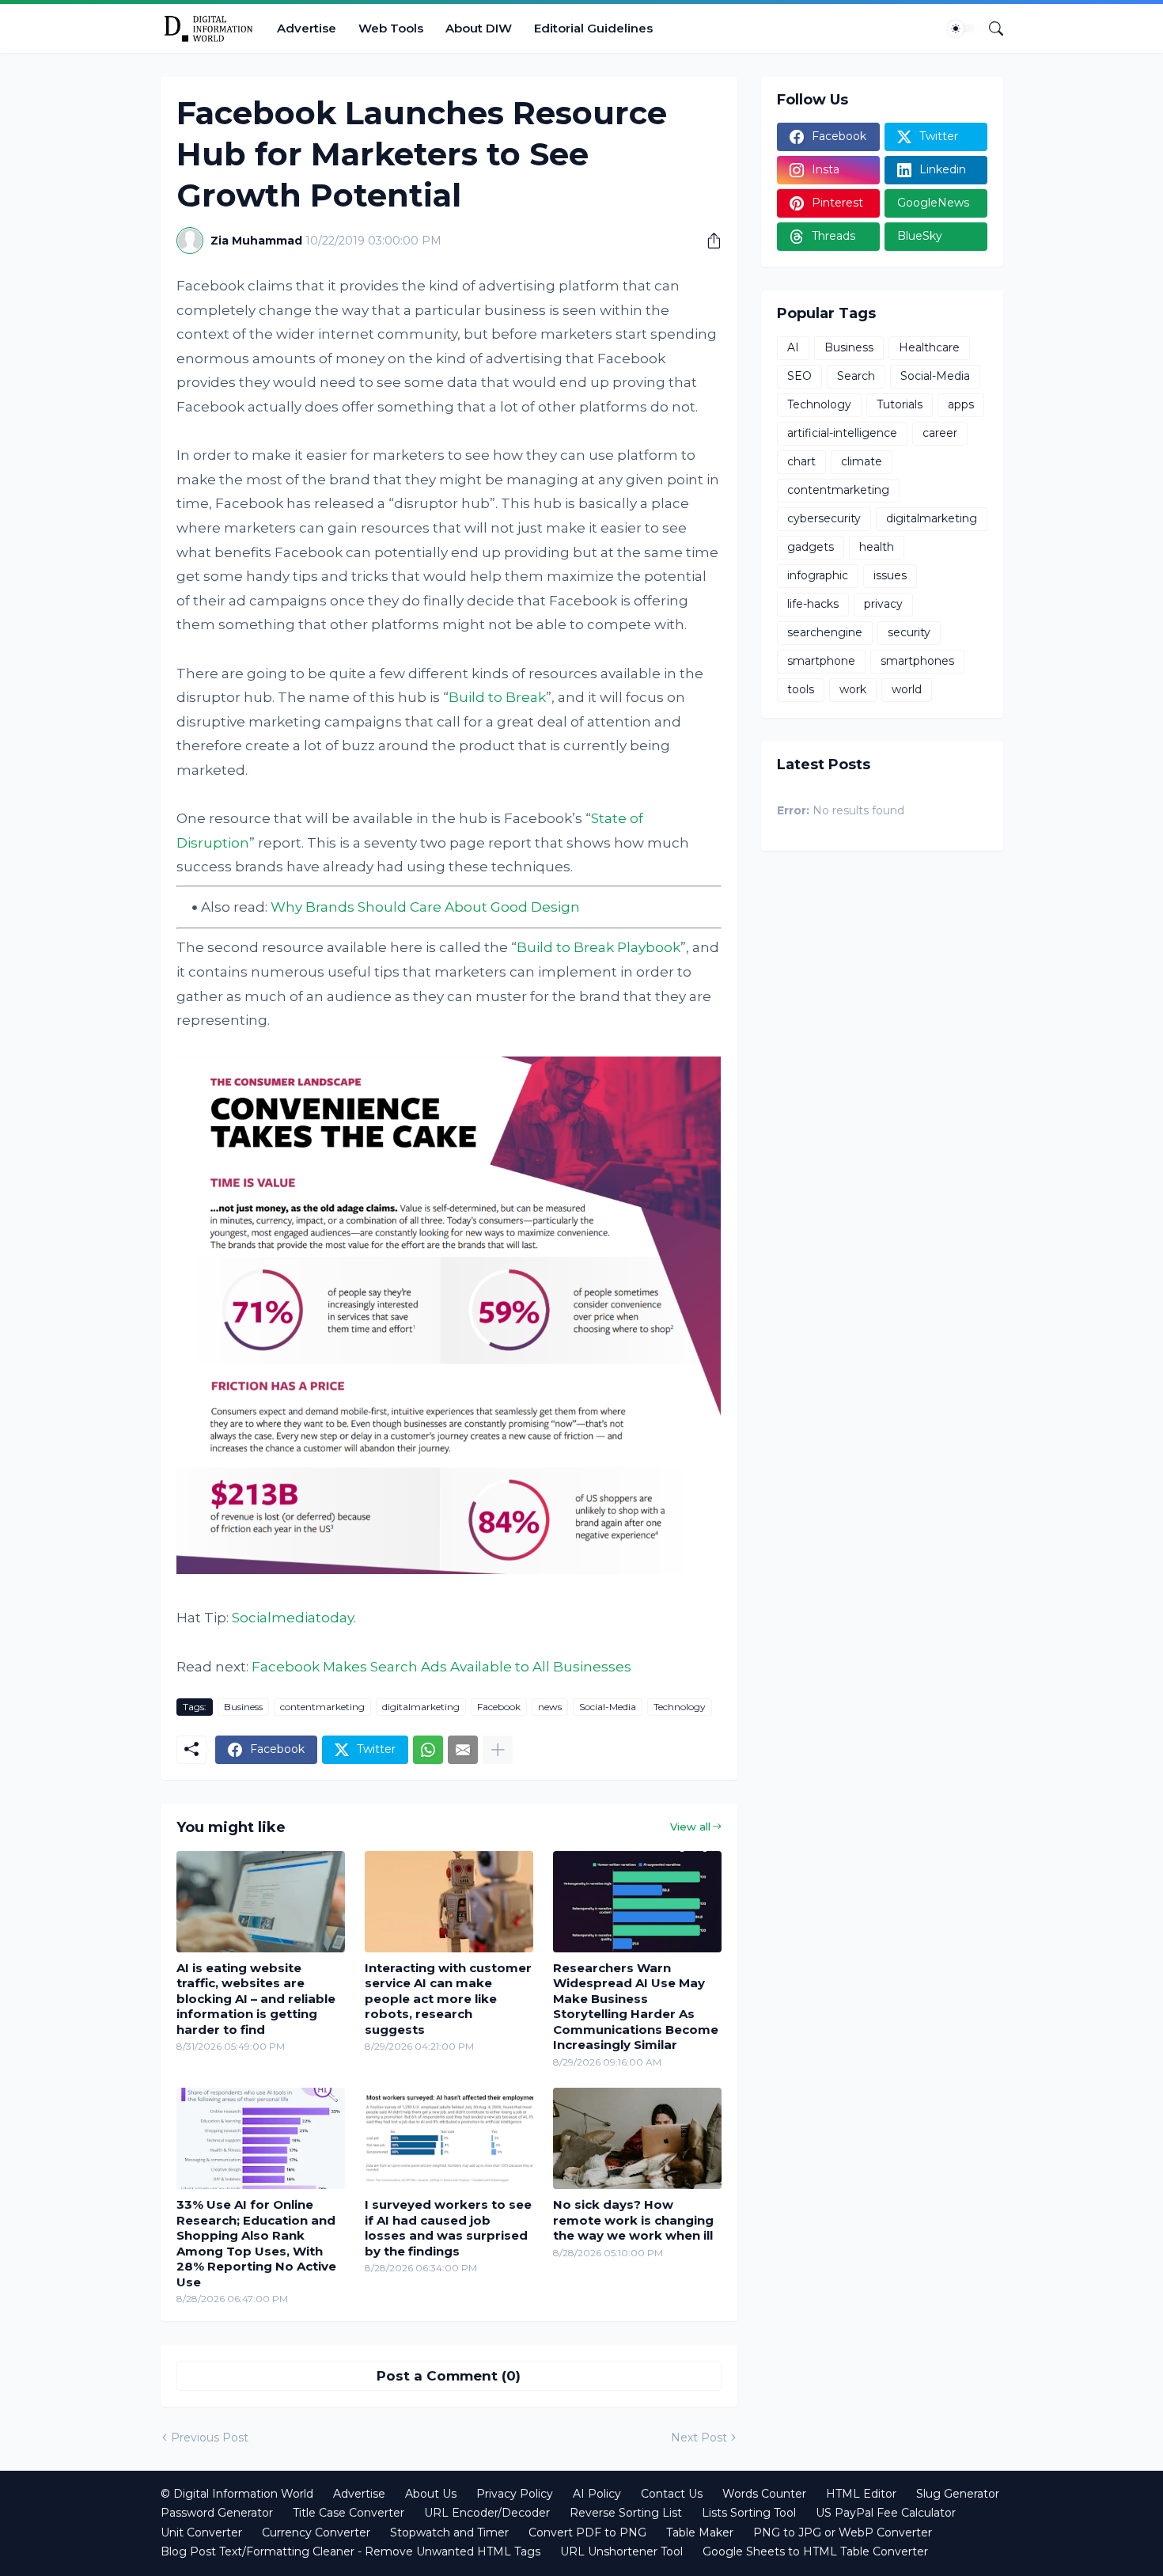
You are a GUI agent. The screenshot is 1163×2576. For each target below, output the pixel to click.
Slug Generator (958, 2494)
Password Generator (217, 2513)
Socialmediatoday (293, 1618)
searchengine (825, 632)
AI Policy (597, 2494)
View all (690, 1827)
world (907, 689)
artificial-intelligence (842, 433)
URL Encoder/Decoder (487, 2513)
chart (801, 461)
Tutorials (900, 404)
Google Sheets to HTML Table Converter (815, 2551)
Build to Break (497, 697)
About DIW (479, 28)
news (550, 1707)
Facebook (499, 1707)
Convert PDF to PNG (587, 2532)
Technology (680, 1707)
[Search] (990, 28)
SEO (799, 376)
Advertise (307, 28)
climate (862, 461)
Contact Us (672, 2494)
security (909, 632)
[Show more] (498, 1750)
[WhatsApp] (428, 1750)
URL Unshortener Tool (621, 2551)
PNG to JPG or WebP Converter (843, 2532)
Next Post (699, 2438)
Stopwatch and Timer (449, 2532)
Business (243, 1707)
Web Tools (391, 28)
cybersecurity (824, 518)
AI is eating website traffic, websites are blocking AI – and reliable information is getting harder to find (256, 1999)
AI (793, 347)
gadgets (811, 547)
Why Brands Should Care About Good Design (425, 907)
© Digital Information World (237, 2494)
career (940, 433)
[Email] (463, 1750)
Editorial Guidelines (593, 28)
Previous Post (210, 2438)
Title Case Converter (349, 2513)
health (877, 547)
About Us (431, 2494)
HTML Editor (861, 2494)
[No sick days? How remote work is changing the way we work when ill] (637, 2138)
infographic (818, 575)
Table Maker (700, 2532)
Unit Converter (201, 2532)
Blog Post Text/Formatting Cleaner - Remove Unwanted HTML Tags (350, 2551)
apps (961, 404)
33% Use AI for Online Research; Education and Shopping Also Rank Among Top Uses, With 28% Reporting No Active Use (256, 2243)
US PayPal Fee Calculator (886, 2513)
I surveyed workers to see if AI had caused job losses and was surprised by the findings (448, 2228)
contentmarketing (322, 1707)
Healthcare (929, 347)
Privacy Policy (515, 2494)
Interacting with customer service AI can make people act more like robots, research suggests (448, 1999)
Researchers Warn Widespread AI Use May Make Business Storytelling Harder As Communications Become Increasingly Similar (636, 2007)
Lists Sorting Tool (749, 2513)
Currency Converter (316, 2532)
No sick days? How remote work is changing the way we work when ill (633, 2220)
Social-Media (608, 1707)
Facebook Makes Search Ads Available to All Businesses (441, 1667)
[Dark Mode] (961, 28)
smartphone (821, 661)
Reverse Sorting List (626, 2513)
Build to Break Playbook (599, 947)
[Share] (708, 241)
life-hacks (813, 604)
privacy (883, 604)
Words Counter (764, 2494)
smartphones (917, 661)
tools (801, 689)
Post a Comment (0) (449, 2376)
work (853, 689)
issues (890, 575)
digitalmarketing (421, 1707)
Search (856, 376)
